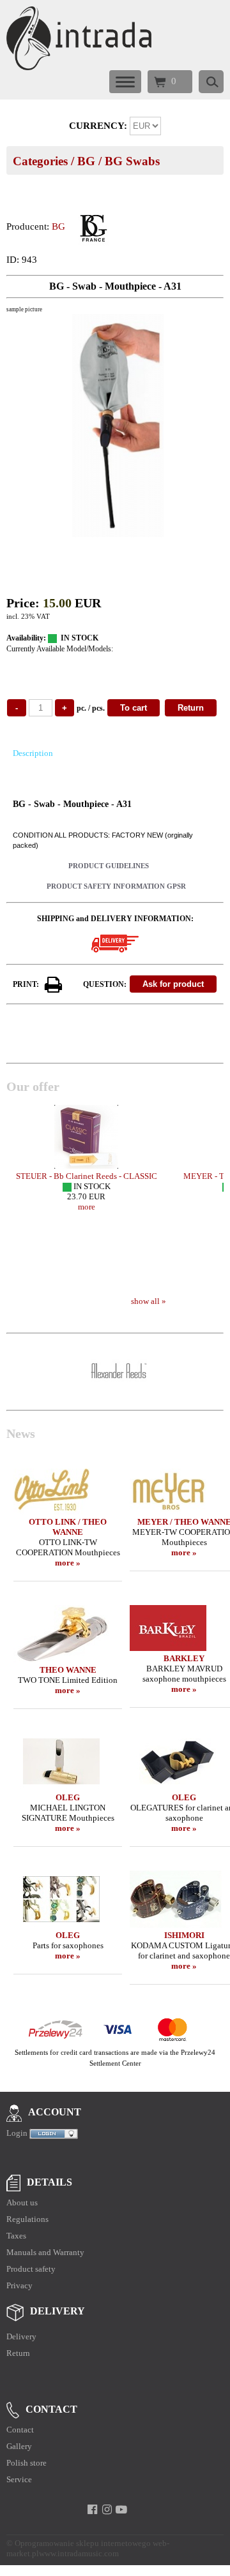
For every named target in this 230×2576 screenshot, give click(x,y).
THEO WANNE (68, 1670)
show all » (149, 1301)
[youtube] (122, 2510)
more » (68, 1563)
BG (86, 161)
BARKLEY (184, 1658)
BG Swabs (132, 161)
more (87, 1207)
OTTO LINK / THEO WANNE (68, 1527)
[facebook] (92, 2510)
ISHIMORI (184, 1935)
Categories (40, 161)
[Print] (54, 985)
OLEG (68, 1797)
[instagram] (107, 2510)
